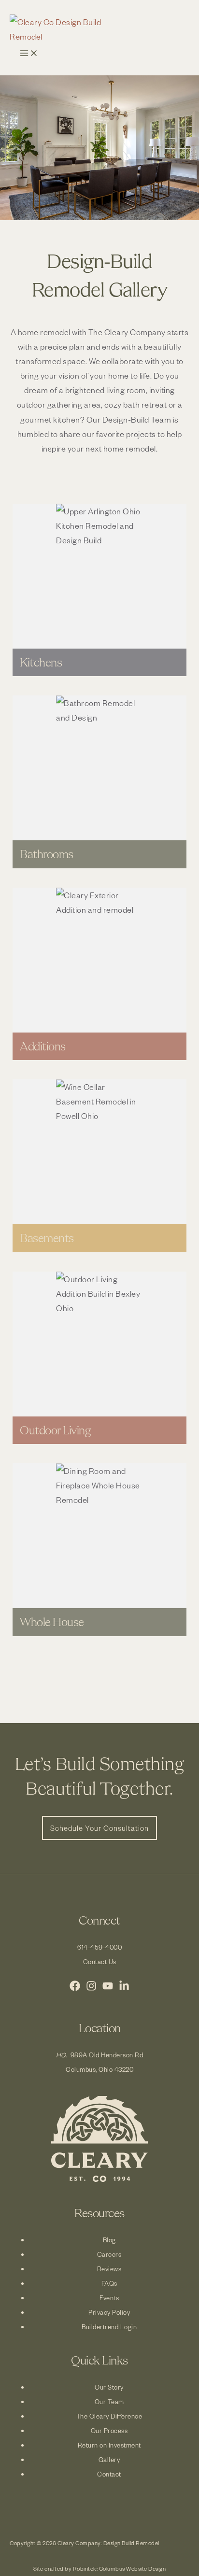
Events (109, 2298)
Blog (109, 2240)
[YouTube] (108, 1988)
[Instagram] (91, 1988)
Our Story (109, 2387)
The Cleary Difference (109, 2416)
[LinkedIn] (124, 1988)
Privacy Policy (109, 2312)
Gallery (109, 2459)
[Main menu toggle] (29, 54)
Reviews (109, 2269)
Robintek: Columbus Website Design (120, 2569)
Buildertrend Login (109, 2327)
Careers (109, 2254)
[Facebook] (75, 1988)
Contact (109, 2474)
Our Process (109, 2430)
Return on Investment (109, 2445)
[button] (99, 1828)
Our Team (109, 2401)
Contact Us (100, 1961)
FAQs (109, 2283)
